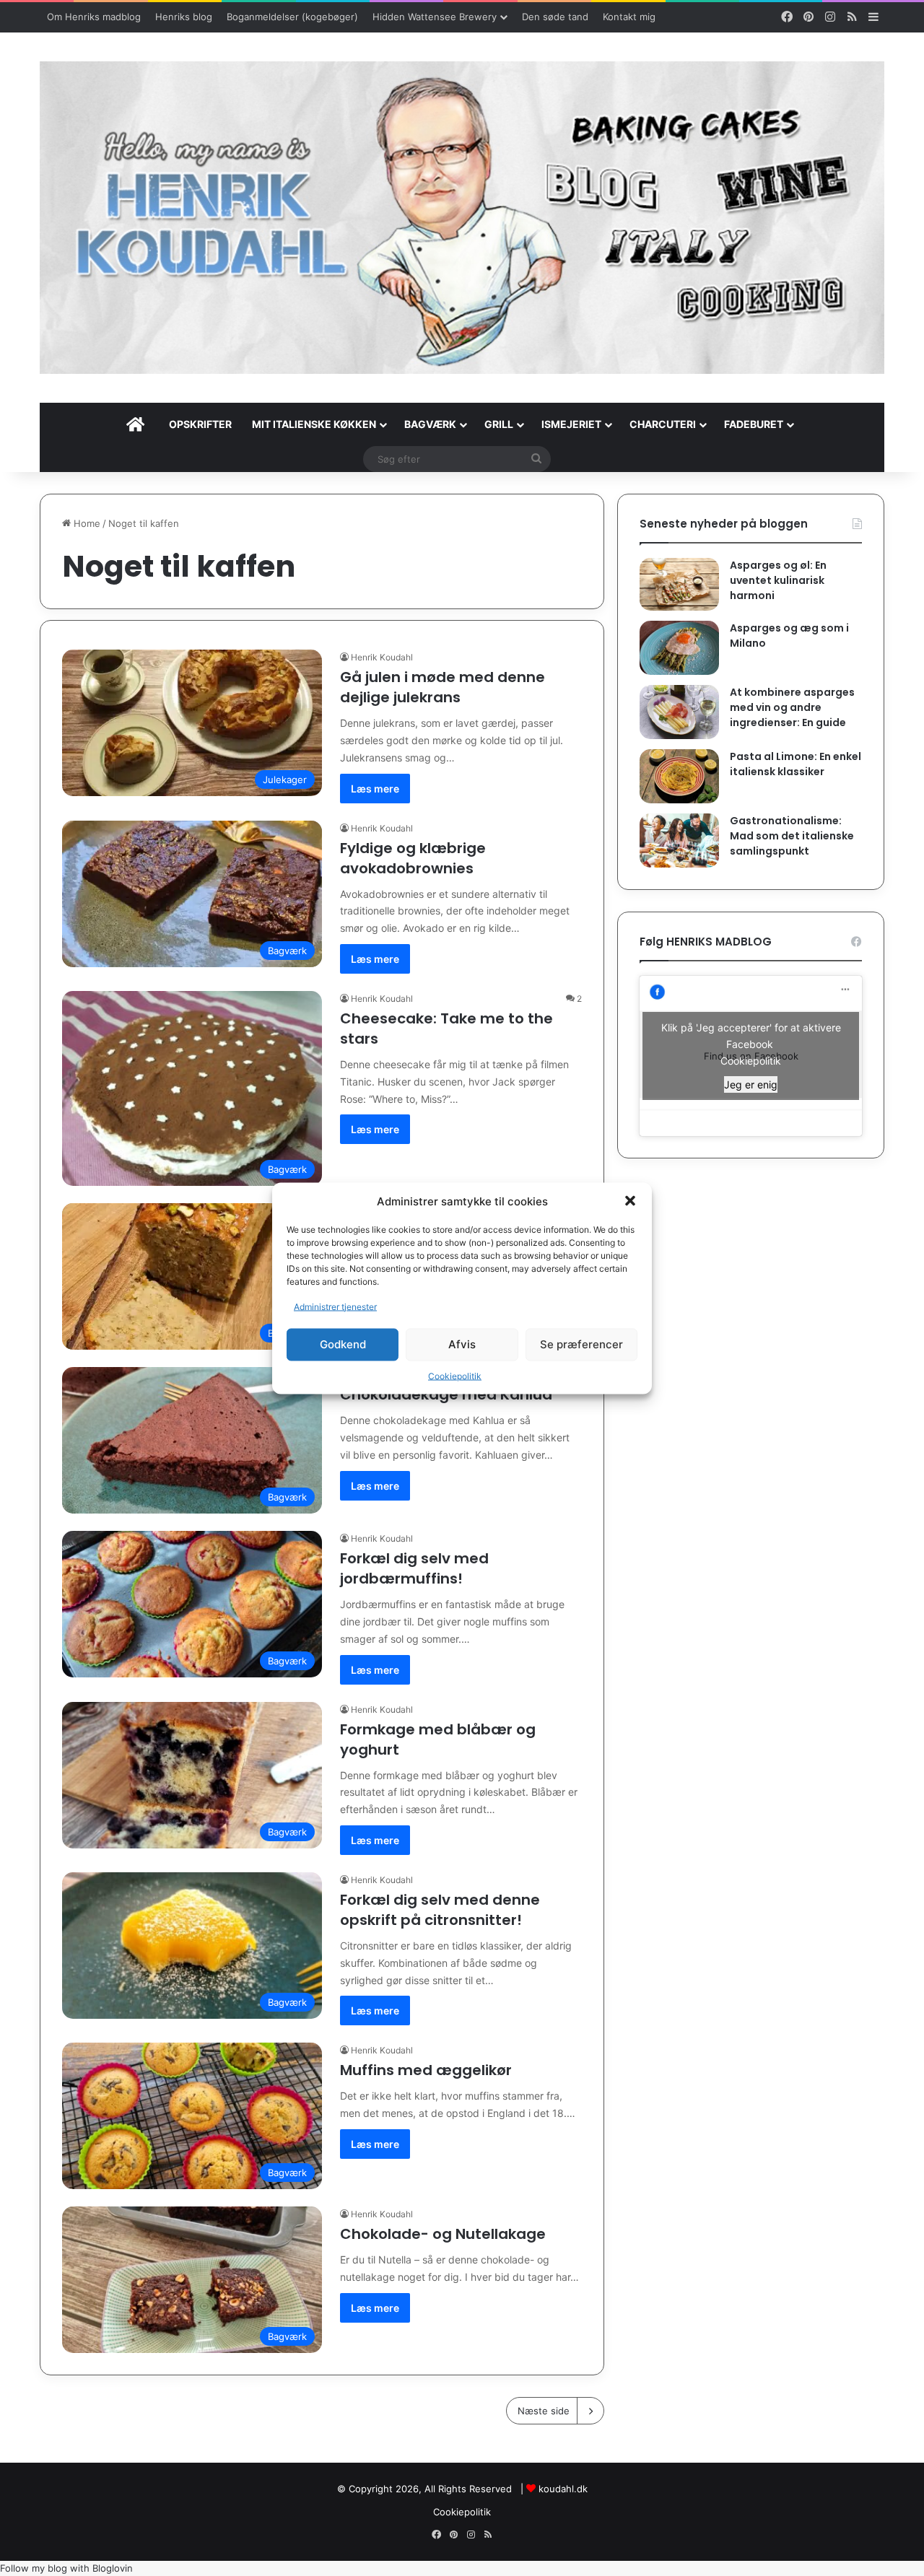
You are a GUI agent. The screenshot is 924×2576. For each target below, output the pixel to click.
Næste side (544, 2411)
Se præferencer (581, 1344)
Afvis (462, 1344)
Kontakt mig (629, 17)
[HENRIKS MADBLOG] (462, 218)
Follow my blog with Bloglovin (66, 2568)
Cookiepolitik (455, 1375)
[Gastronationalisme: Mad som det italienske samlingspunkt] (679, 841)
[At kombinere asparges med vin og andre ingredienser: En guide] (679, 712)
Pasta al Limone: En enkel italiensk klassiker (796, 764)
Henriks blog (184, 17)
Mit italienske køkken (314, 424)
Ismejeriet (571, 424)
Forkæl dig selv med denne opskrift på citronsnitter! (440, 1910)
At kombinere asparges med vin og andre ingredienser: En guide (792, 707)
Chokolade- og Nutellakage (443, 2234)
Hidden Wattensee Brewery (435, 17)
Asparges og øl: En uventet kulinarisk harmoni (778, 580)
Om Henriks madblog (94, 17)
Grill (499, 424)
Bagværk (430, 424)
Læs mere (375, 789)
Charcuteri (663, 424)
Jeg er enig (751, 1084)
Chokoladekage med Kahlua (446, 1394)
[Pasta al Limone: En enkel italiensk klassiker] (679, 776)
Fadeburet (754, 424)
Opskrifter (200, 424)
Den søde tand (555, 17)
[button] (630, 1201)
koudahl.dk (563, 2489)
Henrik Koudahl (382, 657)
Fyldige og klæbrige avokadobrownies (413, 858)
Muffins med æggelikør (426, 2070)
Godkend (343, 1344)
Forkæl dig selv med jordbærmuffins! (414, 1568)
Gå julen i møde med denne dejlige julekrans (443, 687)
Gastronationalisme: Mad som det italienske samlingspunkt (792, 836)
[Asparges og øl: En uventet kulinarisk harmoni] (679, 584)
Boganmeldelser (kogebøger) (292, 17)
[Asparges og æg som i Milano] (679, 648)
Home (86, 523)
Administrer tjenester (335, 1306)
